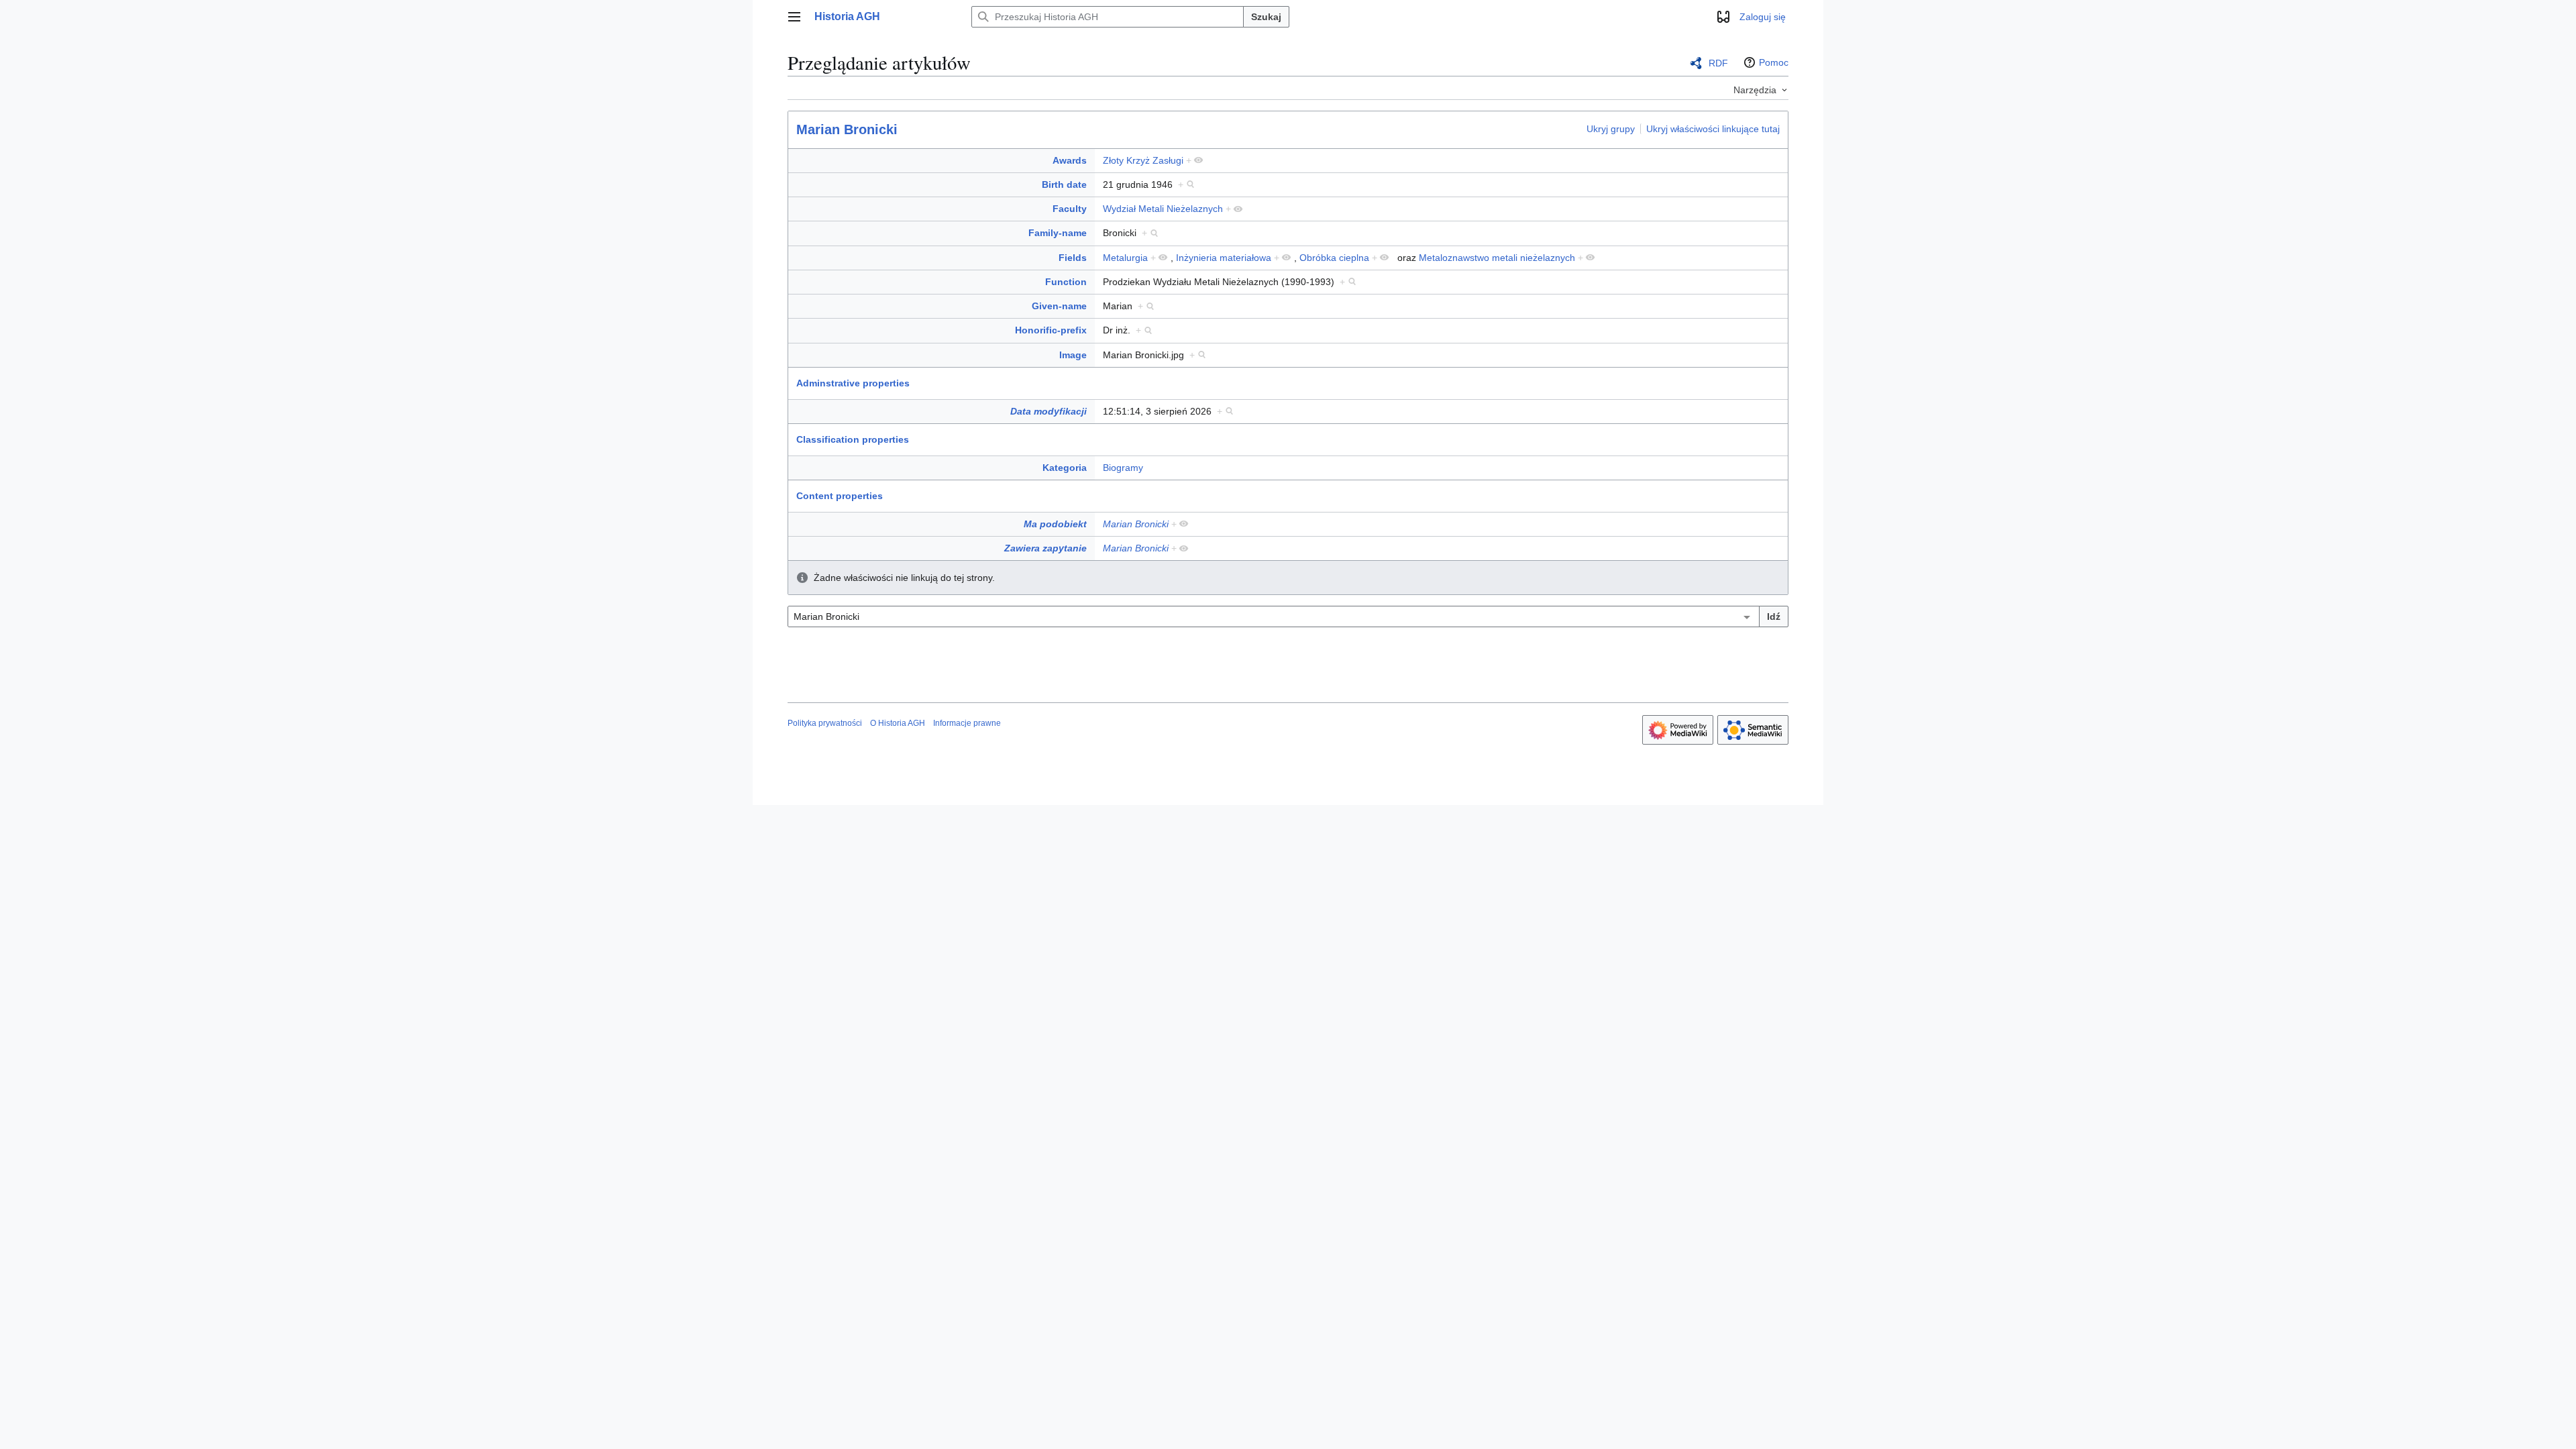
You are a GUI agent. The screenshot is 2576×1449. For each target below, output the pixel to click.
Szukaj (1266, 17)
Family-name (1058, 233)
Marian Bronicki (847, 129)
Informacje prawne (967, 723)
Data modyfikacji (1049, 411)
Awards (1070, 160)
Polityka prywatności (825, 723)
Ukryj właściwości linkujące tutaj (1713, 129)
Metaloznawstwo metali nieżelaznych (1497, 258)
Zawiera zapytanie (1045, 548)
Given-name (1059, 306)
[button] (794, 17)
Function (1066, 282)
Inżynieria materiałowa (1224, 258)
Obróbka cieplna (1334, 258)
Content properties (840, 496)
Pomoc (1774, 62)
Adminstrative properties (853, 383)
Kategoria (1065, 468)
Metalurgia (1125, 258)
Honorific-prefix (1051, 330)
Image (1073, 355)
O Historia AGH (898, 723)
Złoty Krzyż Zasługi (1143, 160)
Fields (1073, 258)
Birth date (1064, 184)
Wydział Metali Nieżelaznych (1163, 209)
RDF (1718, 63)
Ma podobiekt (1055, 524)
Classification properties (853, 439)
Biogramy (1123, 468)
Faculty (1070, 209)
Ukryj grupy (1611, 129)
